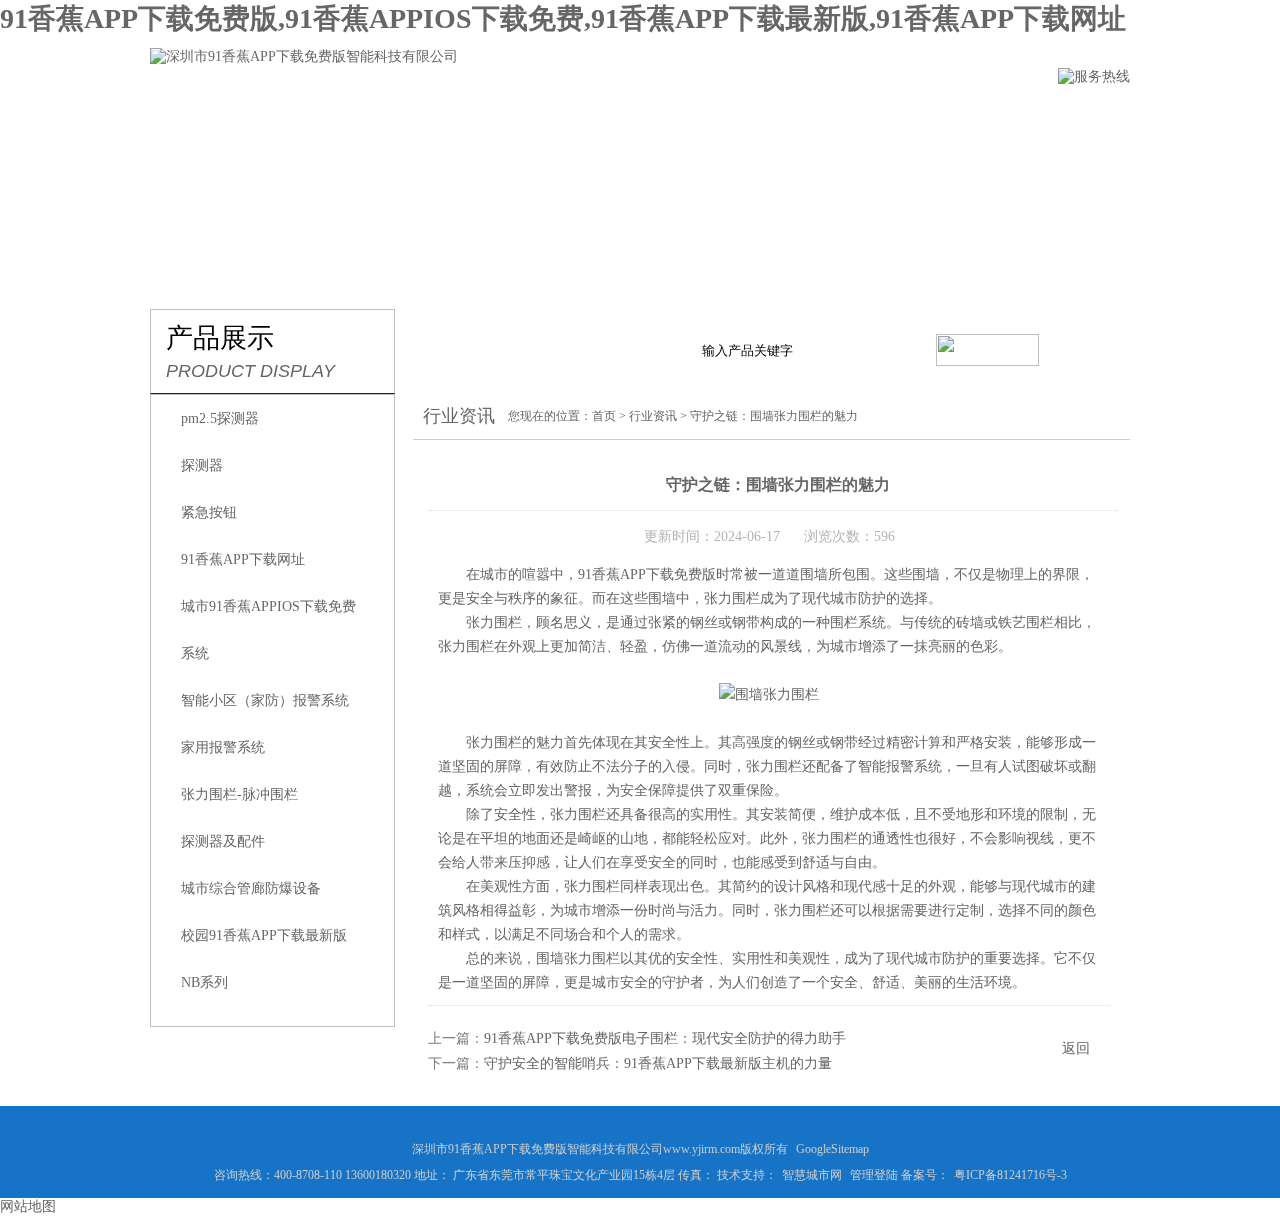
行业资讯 (629, 116)
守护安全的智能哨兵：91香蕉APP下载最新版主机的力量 (658, 1063)
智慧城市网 (812, 1175)
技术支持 (741, 116)
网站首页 (183, 116)
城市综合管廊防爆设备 (251, 888)
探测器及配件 (223, 841)
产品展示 (517, 116)
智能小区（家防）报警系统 (265, 700)
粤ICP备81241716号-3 (1010, 1175)
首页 (604, 416)
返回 (1076, 1048)
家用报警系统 (223, 747)
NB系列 (204, 982)
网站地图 (28, 1206)
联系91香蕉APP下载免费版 (1020, 116)
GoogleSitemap (832, 1149)
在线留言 (853, 116)
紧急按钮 (209, 512)
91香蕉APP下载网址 (243, 559)
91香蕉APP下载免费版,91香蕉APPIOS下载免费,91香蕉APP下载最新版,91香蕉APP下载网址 (563, 18)
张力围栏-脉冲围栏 (239, 794)
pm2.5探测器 (220, 418)
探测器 (202, 465)
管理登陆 (874, 1175)
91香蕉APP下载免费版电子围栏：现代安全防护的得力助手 (665, 1038)
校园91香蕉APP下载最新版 (264, 935)
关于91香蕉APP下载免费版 (350, 116)
